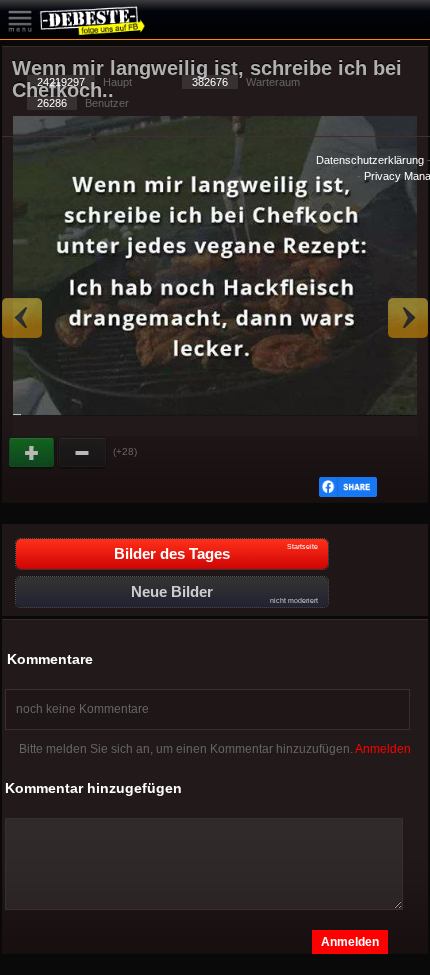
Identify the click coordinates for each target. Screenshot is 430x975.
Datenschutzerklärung (370, 160)
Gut (33, 453)
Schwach (83, 453)
